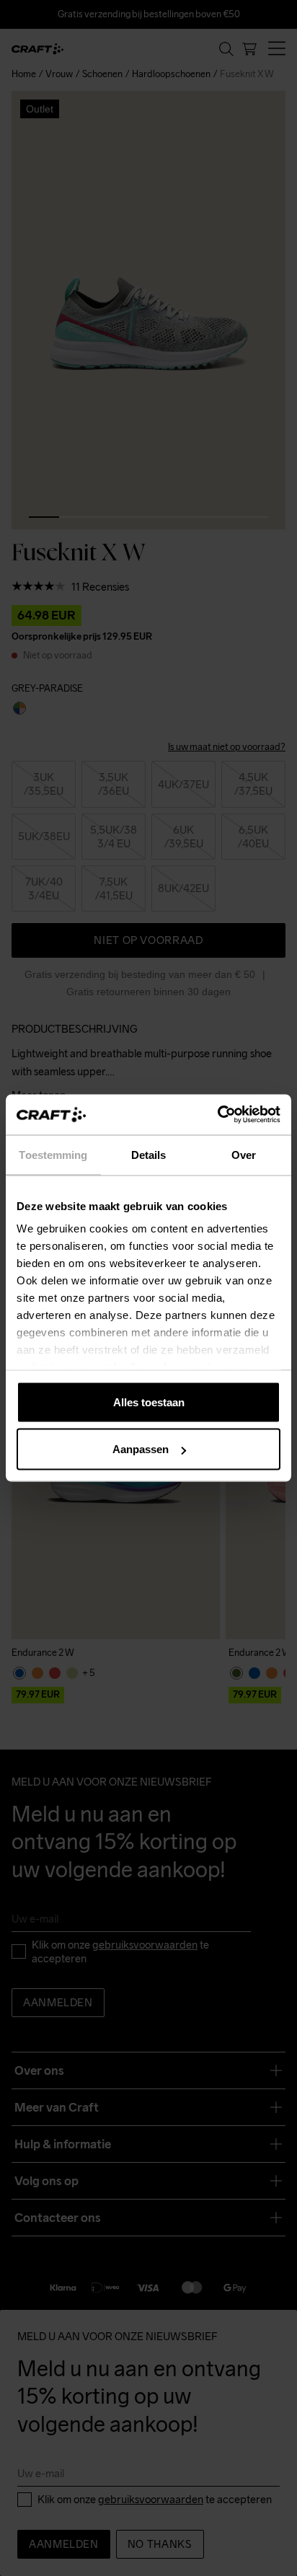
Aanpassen (141, 1449)
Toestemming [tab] (53, 1154)
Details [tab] (149, 1154)
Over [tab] (244, 1154)
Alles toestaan (149, 1402)
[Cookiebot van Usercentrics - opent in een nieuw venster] (217, 1115)
